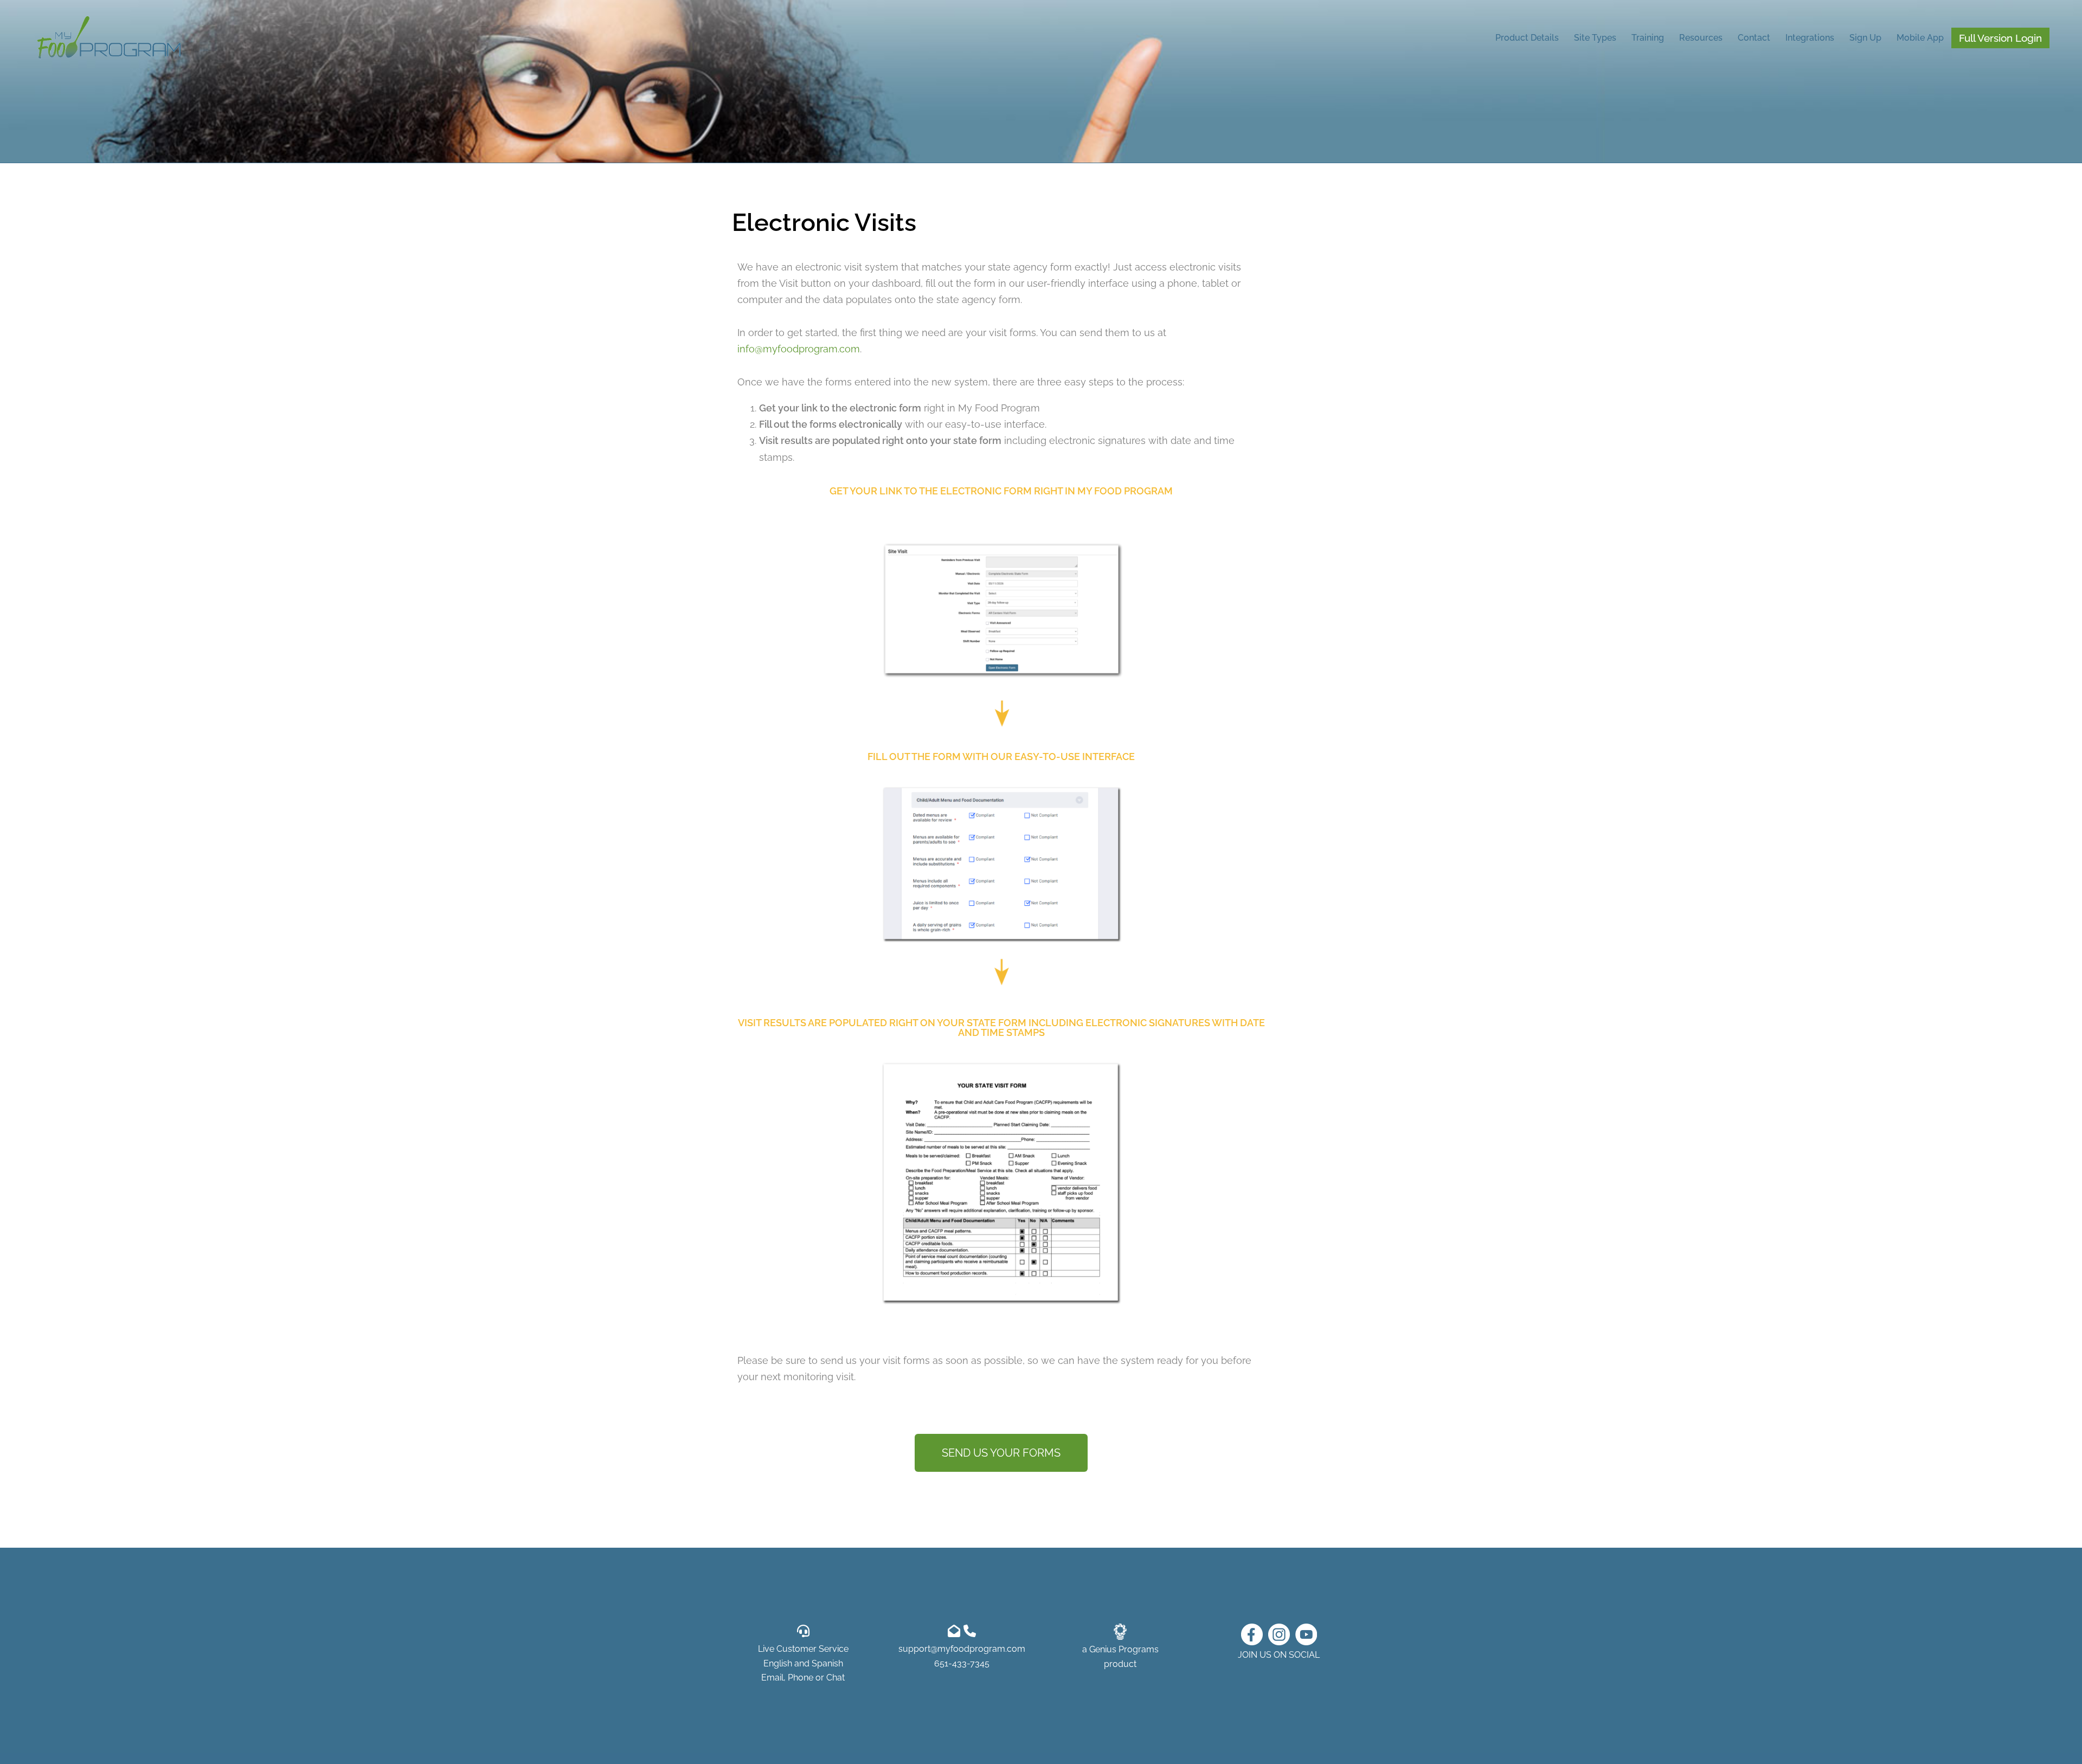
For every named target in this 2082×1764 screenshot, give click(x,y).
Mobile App (1920, 38)
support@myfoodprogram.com (962, 1649)
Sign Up (1865, 38)
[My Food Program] (109, 37)
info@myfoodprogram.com (799, 349)
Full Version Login (2000, 38)
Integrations (1810, 38)
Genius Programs (1124, 1649)
